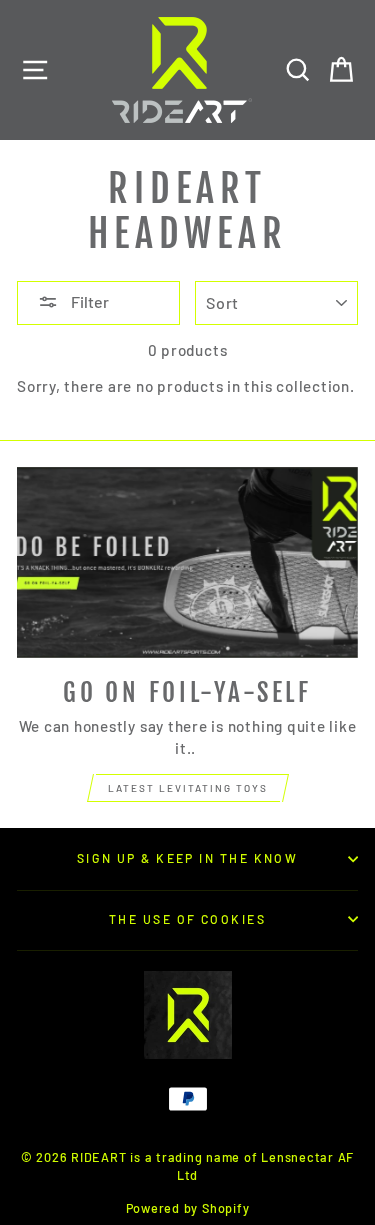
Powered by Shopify (188, 1208)
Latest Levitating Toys (188, 788)
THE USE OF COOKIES (187, 919)
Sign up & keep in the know (188, 858)
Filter (88, 301)
